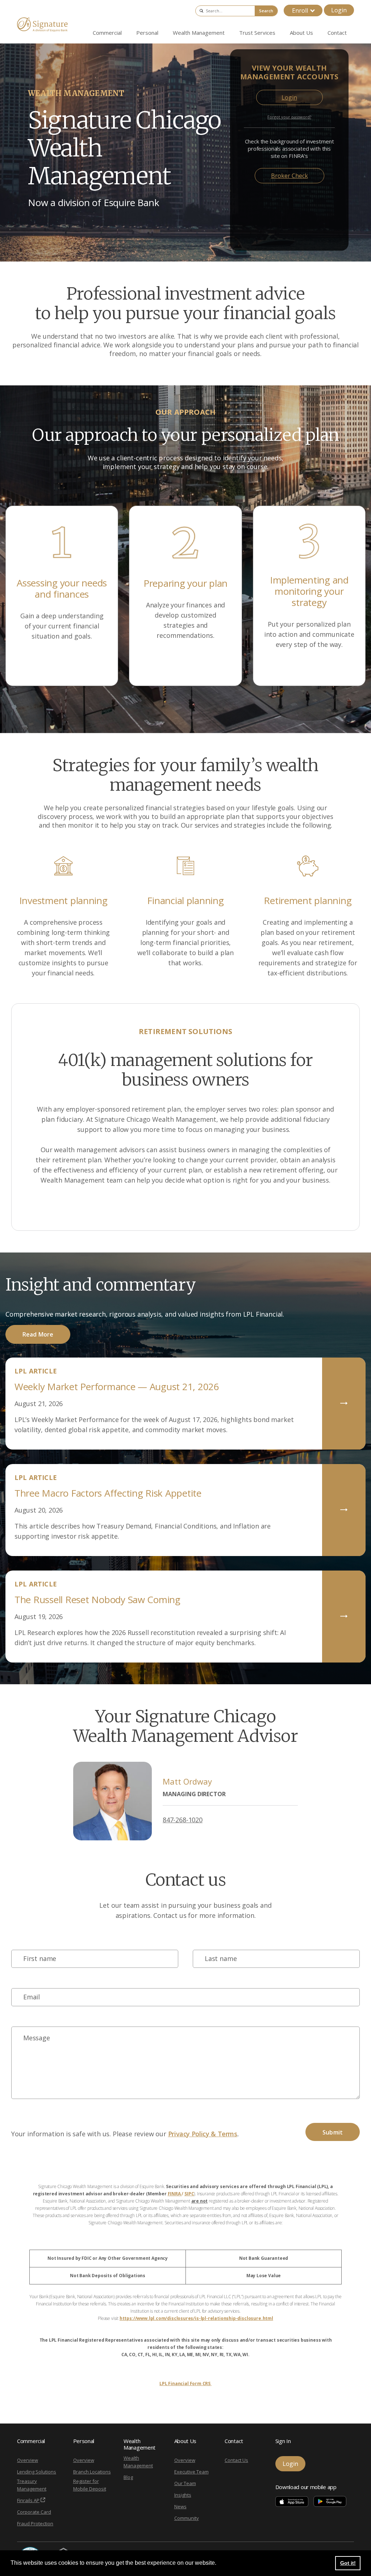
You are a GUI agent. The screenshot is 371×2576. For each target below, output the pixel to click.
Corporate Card (34, 2512)
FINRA (175, 2194)
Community (187, 2518)
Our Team (185, 2483)
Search (266, 11)
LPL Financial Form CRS (185, 2383)
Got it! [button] (348, 2563)
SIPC (189, 2194)
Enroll (300, 11)
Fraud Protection (35, 2523)
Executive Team (191, 2472)
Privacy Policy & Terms (203, 2134)
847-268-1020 (183, 1820)
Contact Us (236, 2460)
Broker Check (289, 176)
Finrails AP (28, 2500)
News (180, 2506)
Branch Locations (92, 2472)
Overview (28, 2460)
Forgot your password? (289, 117)
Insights (183, 2495)
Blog (128, 2477)
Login (339, 10)
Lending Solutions (37, 2472)
